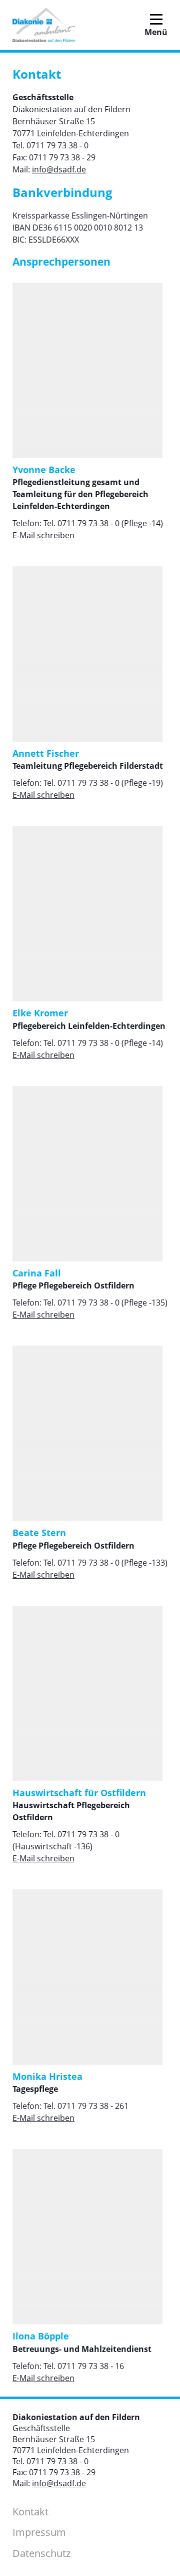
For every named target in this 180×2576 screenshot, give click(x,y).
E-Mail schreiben (43, 535)
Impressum (39, 2532)
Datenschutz (41, 2553)
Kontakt (30, 2512)
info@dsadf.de (59, 169)
